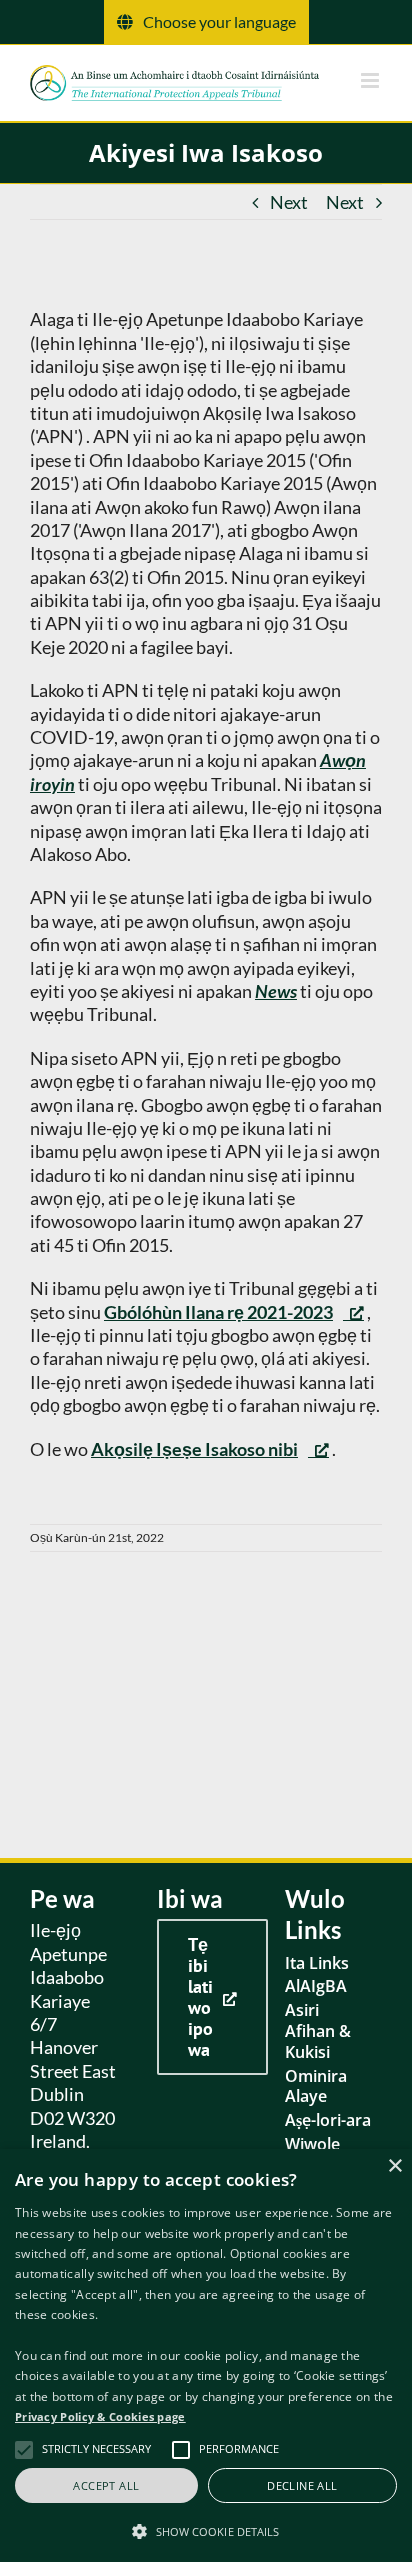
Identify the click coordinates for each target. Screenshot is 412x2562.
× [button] (394, 2166)
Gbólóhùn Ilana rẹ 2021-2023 (218, 1312)
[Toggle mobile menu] (371, 80)
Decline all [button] (302, 2485)
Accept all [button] (106, 2485)
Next (289, 202)
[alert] (206, 2355)
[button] (206, 2530)
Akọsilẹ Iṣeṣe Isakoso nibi (194, 1449)
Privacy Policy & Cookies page (100, 2416)
